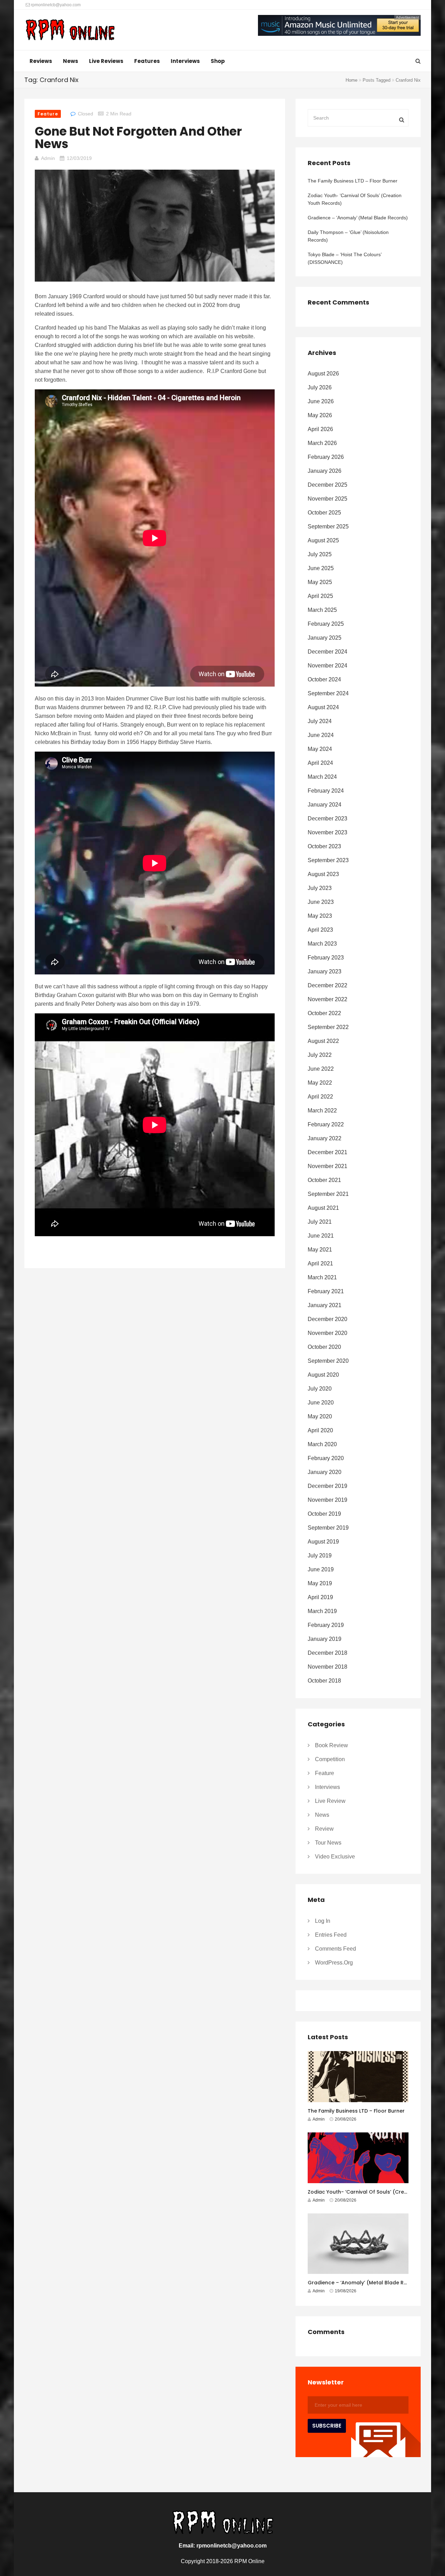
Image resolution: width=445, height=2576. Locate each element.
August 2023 (323, 874)
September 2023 (328, 860)
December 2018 (327, 1653)
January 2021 (325, 1305)
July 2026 (320, 387)
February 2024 (326, 791)
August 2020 (323, 1375)
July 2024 (320, 721)
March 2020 (322, 1444)
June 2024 (321, 735)
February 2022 (326, 1124)
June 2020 (321, 1403)
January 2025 (325, 638)
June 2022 (321, 1069)
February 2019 (326, 1625)
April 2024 (320, 763)
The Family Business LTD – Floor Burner (353, 181)
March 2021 (322, 1277)
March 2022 (322, 1111)
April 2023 (320, 930)
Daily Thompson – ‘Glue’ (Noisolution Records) (348, 236)
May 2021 (320, 1250)
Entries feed (331, 1935)
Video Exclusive (335, 1857)
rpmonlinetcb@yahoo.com (55, 5)
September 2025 (328, 526)
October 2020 (324, 1347)
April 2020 (320, 1430)
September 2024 (328, 693)
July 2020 (320, 1389)
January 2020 (325, 1472)
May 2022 (320, 1083)
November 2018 (327, 1667)
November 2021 (327, 1166)
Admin (48, 158)
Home (351, 80)
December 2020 (327, 1319)
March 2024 (322, 777)
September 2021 (328, 1194)
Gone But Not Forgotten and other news (138, 137)
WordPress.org (334, 1963)
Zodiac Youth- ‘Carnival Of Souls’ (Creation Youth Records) (355, 199)
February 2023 (326, 958)
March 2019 (322, 1611)
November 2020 (327, 1333)
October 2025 (324, 513)
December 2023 (327, 819)
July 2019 (320, 1556)
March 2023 (322, 944)
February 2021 (326, 1291)
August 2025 (323, 540)
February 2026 (326, 457)
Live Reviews (106, 61)
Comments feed (335, 1949)
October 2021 (324, 1180)
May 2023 (320, 916)
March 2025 (322, 610)
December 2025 (327, 485)
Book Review (331, 1745)
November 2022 (327, 999)
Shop (218, 61)
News (71, 61)
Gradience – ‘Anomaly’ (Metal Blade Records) (358, 218)
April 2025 (320, 596)
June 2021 (321, 1236)
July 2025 (320, 554)
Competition (330, 1759)
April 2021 (320, 1263)
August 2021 (323, 1208)
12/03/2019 (79, 158)
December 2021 (327, 1152)
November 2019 (327, 1500)
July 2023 (320, 888)
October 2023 (324, 846)
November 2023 (327, 832)
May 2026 (320, 415)
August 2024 (323, 707)
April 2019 (320, 1597)
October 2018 (324, 1681)
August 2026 (323, 374)
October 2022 (324, 1013)
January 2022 (325, 1138)
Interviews (185, 61)
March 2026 (322, 443)
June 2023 (321, 902)
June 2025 (321, 568)
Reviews (41, 61)
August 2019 (323, 1542)
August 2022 (323, 1041)
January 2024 (325, 805)
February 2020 (326, 1458)
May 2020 (320, 1416)
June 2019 (321, 1569)
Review (324, 1829)
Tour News (328, 1843)
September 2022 (328, 1027)
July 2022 (320, 1055)
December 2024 (327, 652)
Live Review (330, 1801)
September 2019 (328, 1528)
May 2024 (320, 749)
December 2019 (327, 1486)
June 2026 (321, 401)
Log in (323, 1921)
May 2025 (320, 582)
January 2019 (325, 1639)
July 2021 (320, 1222)
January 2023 (325, 971)
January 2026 (325, 471)
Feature (48, 114)
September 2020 (328, 1361)
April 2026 (320, 429)
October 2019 (324, 1514)
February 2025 (326, 624)
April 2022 (320, 1097)
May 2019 (320, 1583)
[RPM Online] (70, 31)
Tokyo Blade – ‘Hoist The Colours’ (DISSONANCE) (345, 258)
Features (147, 61)
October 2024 (324, 679)
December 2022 (327, 985)
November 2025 (327, 499)
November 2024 (327, 666)
